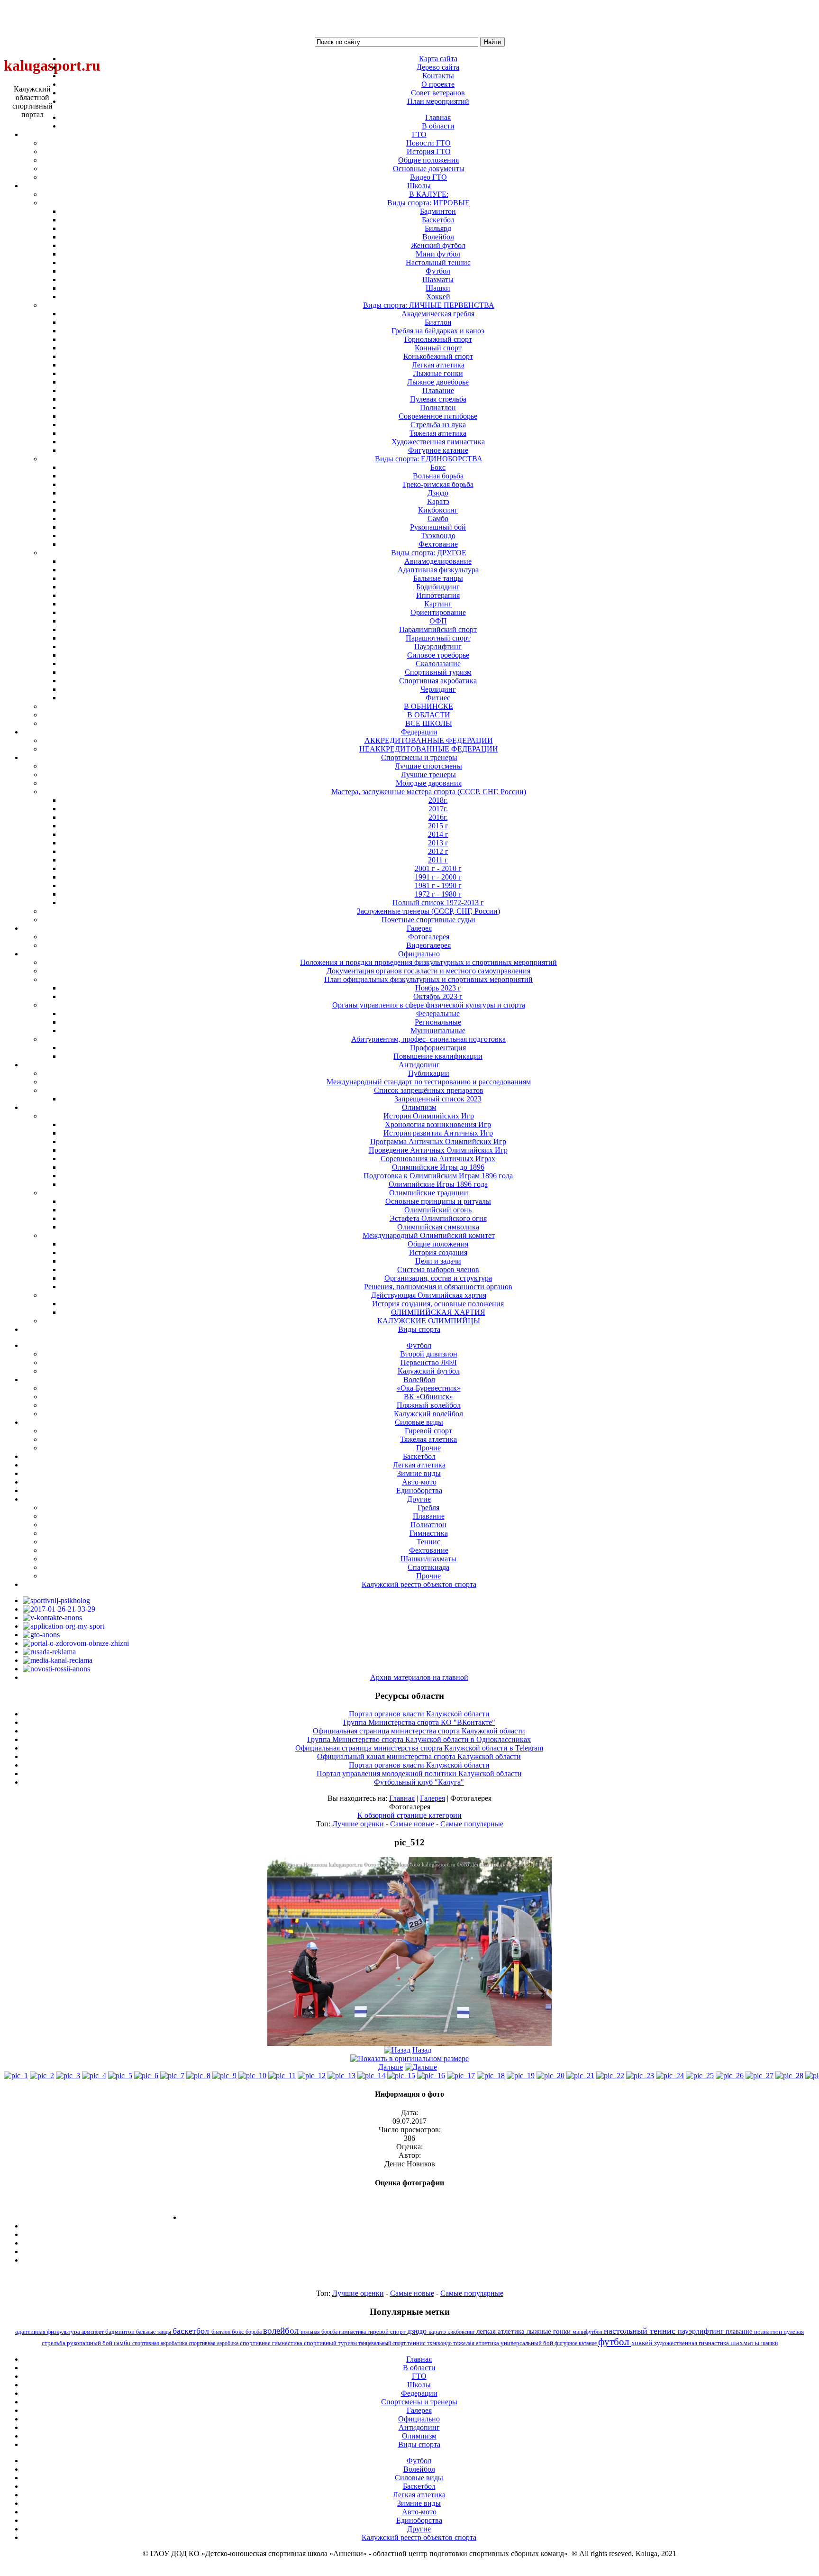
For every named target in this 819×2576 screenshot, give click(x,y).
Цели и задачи (438, 1261)
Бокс (438, 467)
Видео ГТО (428, 177)
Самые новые (412, 1824)
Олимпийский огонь (438, 1210)
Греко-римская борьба (438, 484)
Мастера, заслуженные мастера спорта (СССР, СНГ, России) (429, 792)
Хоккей (438, 297)
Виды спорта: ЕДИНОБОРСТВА (429, 459)
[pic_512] (409, 2043)
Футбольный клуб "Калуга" (419, 1782)
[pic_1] (16, 2076)
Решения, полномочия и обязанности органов (438, 1287)
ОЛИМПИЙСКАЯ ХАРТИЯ (438, 1312)
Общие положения (428, 160)
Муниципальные (438, 1031)
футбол (615, 2342)
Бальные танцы (438, 578)
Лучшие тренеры (428, 775)
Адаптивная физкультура (438, 570)
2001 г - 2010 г (438, 868)
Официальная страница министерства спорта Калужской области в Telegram (419, 1748)
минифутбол (588, 2332)
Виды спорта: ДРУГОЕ (429, 553)
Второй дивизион (429, 1354)
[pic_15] (401, 2076)
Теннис (428, 1542)
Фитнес (438, 698)
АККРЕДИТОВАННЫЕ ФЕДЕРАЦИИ (429, 740)
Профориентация (438, 1048)
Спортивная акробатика (438, 681)
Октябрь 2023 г (438, 996)
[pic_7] (172, 2076)
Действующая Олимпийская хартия (429, 1295)
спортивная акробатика (160, 2343)
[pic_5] (120, 2076)
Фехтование (438, 544)
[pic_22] (610, 2076)
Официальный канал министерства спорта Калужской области (419, 1756)
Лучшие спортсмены (428, 766)
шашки (769, 2343)
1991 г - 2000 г (438, 877)
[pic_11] (282, 2076)
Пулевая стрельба (438, 399)
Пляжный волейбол (429, 1405)
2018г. (438, 800)
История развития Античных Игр (438, 1133)
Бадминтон (438, 211)
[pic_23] (640, 2076)
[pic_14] (371, 2076)
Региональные (438, 1022)
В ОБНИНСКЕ (428, 706)
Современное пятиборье (438, 416)
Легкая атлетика (438, 365)
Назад (422, 2050)
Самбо (438, 518)
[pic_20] (551, 2076)
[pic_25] (700, 2076)
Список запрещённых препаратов (429, 1090)
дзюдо (418, 2331)
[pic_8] (198, 2076)
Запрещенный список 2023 (438, 1099)
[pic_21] (580, 2076)
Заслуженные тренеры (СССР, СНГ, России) (428, 911)
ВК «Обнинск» (428, 1397)
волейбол (282, 2331)
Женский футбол (438, 245)
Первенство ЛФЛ (429, 1362)
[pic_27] (760, 2076)
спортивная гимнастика (272, 2343)
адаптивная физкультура (48, 2332)
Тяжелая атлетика (438, 433)
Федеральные (438, 1013)
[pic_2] (42, 2076)
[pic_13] (341, 2076)
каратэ (438, 2332)
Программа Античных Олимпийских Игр (438, 1141)
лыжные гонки (550, 2331)
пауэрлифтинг (702, 2331)
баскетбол (192, 2331)
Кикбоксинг (438, 510)
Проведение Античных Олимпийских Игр (438, 1150)
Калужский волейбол (428, 1414)
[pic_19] (521, 2076)
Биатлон (438, 322)
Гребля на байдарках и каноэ (438, 331)
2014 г (438, 834)
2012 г (438, 851)
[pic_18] (491, 2076)
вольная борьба (320, 2332)
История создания (438, 1252)
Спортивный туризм (438, 672)
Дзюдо (438, 493)
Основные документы (429, 169)
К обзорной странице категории (409, 1815)
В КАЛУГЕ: (429, 194)
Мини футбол (438, 254)
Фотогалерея (429, 937)
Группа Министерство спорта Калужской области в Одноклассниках (419, 1739)
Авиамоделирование (438, 561)
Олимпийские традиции (429, 1193)
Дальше (391, 2067)
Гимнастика (429, 1533)
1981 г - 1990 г (438, 885)
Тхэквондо (438, 536)
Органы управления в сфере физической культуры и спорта (429, 1005)
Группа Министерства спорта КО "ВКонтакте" (419, 1722)
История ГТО (429, 151)
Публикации (429, 1073)
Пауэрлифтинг (438, 646)
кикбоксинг (462, 2332)
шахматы (746, 2342)
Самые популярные (472, 1824)
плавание (740, 2331)
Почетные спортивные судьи (428, 920)
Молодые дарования (429, 783)
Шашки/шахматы (428, 1559)
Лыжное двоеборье (438, 382)
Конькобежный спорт (438, 356)
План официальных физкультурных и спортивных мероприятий (428, 979)
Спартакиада (428, 1567)
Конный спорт (438, 348)
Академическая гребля (438, 314)
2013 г (438, 843)
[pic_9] (224, 2076)
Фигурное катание (438, 450)
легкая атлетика (501, 2331)
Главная (402, 1798)
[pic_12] (312, 2076)
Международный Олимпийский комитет (429, 1235)
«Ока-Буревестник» (429, 1388)
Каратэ (438, 501)
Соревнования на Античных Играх (438, 1159)
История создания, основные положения (438, 1304)
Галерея (432, 1798)
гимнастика (353, 2332)
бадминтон (121, 2332)
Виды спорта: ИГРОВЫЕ (428, 203)
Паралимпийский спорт (438, 629)
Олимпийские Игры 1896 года (438, 1184)
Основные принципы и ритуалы (438, 1201)
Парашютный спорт (438, 638)
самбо (123, 2343)
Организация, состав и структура (438, 1278)
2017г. (438, 809)
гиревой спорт (387, 2332)
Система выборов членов (438, 1270)
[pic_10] (252, 2076)
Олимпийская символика (438, 1227)
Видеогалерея (428, 945)
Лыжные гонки (438, 373)
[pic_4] (94, 2076)
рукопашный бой (90, 2343)
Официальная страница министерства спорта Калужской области (419, 1731)
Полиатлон (438, 408)
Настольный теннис (438, 262)
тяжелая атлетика (477, 2343)
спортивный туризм (331, 2343)
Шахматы (438, 280)
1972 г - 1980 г (438, 894)
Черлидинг (438, 689)
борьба (254, 2332)
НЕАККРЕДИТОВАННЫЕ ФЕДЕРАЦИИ (429, 749)
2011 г (438, 860)
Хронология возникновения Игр (438, 1124)
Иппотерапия (438, 595)
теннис (417, 2343)
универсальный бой (528, 2343)
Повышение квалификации (438, 1056)
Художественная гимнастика (438, 442)
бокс (239, 2332)
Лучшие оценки (358, 1824)
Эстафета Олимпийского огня (438, 1218)
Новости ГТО (428, 143)
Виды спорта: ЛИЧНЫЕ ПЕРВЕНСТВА (429, 305)
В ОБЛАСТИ (429, 715)
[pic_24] (670, 2076)
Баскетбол (438, 220)
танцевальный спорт (383, 2343)
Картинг (438, 604)
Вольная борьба (438, 476)
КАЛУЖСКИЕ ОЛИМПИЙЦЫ (429, 1321)
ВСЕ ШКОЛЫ (429, 723)
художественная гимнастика (692, 2343)
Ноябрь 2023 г (438, 988)
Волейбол (438, 237)
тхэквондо (440, 2343)
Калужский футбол (429, 1371)
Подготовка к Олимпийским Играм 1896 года (438, 1176)
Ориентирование (438, 612)
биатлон (222, 2332)
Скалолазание (438, 664)
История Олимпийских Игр (429, 1116)
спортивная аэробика (214, 2343)
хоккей (643, 2343)
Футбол (438, 271)
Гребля (428, 1508)
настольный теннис (641, 2331)
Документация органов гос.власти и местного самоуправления (428, 971)
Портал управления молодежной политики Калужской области (419, 1774)
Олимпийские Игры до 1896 (438, 1167)
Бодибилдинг (438, 587)
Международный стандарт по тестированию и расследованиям (429, 1082)
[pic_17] (461, 2076)
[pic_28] (789, 2076)
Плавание (438, 390)
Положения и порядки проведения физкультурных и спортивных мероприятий (428, 962)
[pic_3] (68, 2076)
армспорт (93, 2332)
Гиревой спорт (428, 1431)
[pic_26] (730, 2076)
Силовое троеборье (438, 655)
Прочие (428, 1448)
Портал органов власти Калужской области (419, 1714)
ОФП (438, 621)
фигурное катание (576, 2343)
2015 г (438, 826)
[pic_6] (146, 2076)
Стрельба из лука (438, 425)
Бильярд (438, 228)
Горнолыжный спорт (438, 339)
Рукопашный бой (438, 527)
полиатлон (769, 2332)
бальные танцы (154, 2332)
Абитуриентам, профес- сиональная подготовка (428, 1039)
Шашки (438, 288)
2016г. (438, 817)
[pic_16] (431, 2076)
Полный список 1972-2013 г (438, 903)
